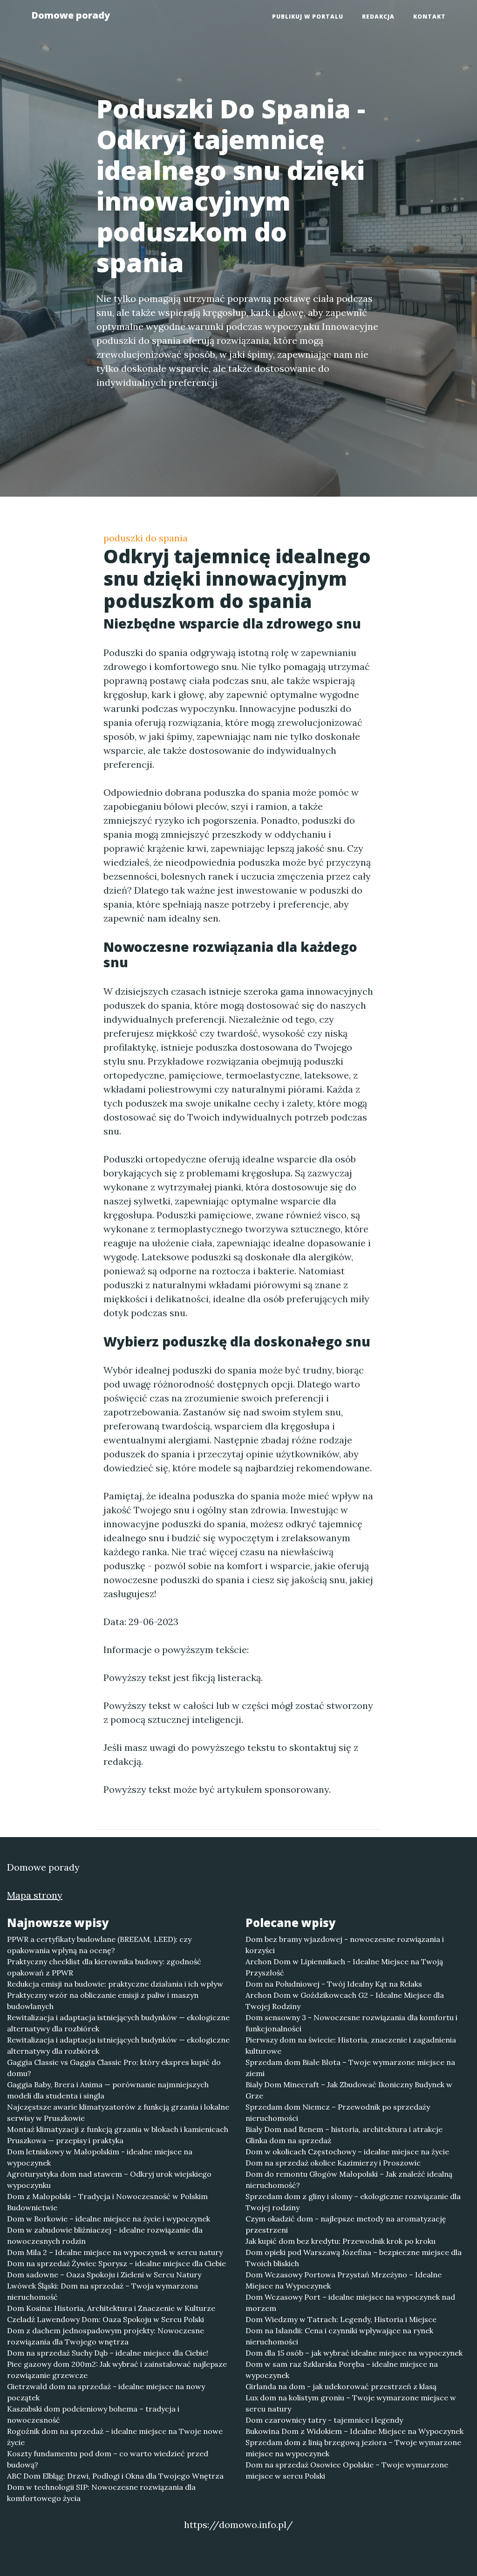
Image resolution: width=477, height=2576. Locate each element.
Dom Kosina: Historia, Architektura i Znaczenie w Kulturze (111, 2308)
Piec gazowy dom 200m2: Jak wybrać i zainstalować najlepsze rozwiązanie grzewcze (117, 2370)
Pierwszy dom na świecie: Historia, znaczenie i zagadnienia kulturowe (351, 2045)
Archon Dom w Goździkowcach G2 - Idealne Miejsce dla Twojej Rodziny (345, 2001)
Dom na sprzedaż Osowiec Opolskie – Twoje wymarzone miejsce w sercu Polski (347, 2470)
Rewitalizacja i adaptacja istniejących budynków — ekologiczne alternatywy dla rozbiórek (118, 2023)
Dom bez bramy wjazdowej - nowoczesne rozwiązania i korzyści (345, 1945)
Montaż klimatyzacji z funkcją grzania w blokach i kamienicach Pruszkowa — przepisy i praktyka (118, 2135)
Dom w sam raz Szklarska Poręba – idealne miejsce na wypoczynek (342, 2370)
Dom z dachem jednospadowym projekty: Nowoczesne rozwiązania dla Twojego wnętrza (106, 2336)
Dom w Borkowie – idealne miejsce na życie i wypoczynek (109, 2219)
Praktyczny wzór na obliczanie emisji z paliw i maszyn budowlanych (103, 2001)
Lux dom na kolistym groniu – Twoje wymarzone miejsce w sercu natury (351, 2403)
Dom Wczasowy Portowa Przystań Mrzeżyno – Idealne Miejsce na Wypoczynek (344, 2280)
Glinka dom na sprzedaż (288, 2140)
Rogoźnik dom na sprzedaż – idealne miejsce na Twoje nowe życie (115, 2437)
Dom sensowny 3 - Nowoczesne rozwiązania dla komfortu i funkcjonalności (351, 2023)
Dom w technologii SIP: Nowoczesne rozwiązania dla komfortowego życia (101, 2493)
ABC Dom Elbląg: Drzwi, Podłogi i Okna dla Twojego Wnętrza (115, 2476)
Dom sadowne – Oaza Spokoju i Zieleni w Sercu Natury (104, 2275)
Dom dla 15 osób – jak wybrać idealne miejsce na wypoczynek (354, 2353)
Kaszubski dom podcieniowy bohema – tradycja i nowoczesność (93, 2414)
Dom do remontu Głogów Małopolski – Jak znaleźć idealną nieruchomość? (349, 2180)
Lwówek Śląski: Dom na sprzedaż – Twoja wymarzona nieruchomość (102, 2291)
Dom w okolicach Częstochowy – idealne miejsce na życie (347, 2152)
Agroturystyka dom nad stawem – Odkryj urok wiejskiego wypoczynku (109, 2180)
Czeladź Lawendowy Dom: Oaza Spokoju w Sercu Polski (106, 2319)
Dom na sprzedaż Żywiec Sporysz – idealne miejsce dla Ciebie (116, 2263)
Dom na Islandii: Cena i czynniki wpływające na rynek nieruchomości (339, 2336)
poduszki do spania (146, 538)
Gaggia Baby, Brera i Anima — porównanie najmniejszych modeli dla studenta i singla (108, 2090)
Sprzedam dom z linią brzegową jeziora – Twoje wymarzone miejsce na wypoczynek (353, 2448)
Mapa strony (35, 1895)
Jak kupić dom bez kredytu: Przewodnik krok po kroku (341, 2241)
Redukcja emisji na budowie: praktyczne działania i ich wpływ (115, 1984)
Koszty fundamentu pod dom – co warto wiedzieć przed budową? (108, 2459)
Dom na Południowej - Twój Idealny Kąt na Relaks (334, 1984)
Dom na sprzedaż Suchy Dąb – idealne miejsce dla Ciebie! (108, 2353)
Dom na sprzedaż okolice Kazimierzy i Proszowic (333, 2163)
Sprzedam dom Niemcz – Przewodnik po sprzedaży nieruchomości (338, 2112)
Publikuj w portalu (308, 17)
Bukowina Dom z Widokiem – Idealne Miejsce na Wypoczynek (354, 2431)
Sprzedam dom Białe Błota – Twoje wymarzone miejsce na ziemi (350, 2068)
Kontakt (429, 17)
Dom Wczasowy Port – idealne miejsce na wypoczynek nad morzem (350, 2303)
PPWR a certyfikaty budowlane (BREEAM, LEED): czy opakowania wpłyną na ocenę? (99, 1945)
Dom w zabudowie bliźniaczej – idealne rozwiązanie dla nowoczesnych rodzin (105, 2235)
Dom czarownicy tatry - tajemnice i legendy (324, 2420)
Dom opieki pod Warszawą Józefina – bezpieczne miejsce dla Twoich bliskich (354, 2258)
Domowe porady (71, 15)
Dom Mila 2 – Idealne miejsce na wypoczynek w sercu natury (115, 2252)
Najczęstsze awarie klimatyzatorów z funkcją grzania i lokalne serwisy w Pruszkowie (118, 2112)
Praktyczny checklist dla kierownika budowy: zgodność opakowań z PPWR (104, 1967)
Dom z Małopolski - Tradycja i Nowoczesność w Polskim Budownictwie (107, 2202)
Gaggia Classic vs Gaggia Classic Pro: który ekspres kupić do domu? (114, 2068)
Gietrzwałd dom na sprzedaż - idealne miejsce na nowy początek (106, 2392)
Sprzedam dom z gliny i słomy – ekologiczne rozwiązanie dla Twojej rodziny (353, 2202)
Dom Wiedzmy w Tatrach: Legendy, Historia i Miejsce (341, 2319)
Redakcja (378, 17)
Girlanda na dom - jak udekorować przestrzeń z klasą (341, 2386)
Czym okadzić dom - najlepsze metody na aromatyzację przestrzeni (346, 2224)
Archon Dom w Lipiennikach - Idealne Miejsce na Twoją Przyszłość (344, 1967)
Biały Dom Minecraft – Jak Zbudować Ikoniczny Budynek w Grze (349, 2090)
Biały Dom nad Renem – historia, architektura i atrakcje (344, 2129)
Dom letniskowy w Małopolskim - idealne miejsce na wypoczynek (100, 2157)
